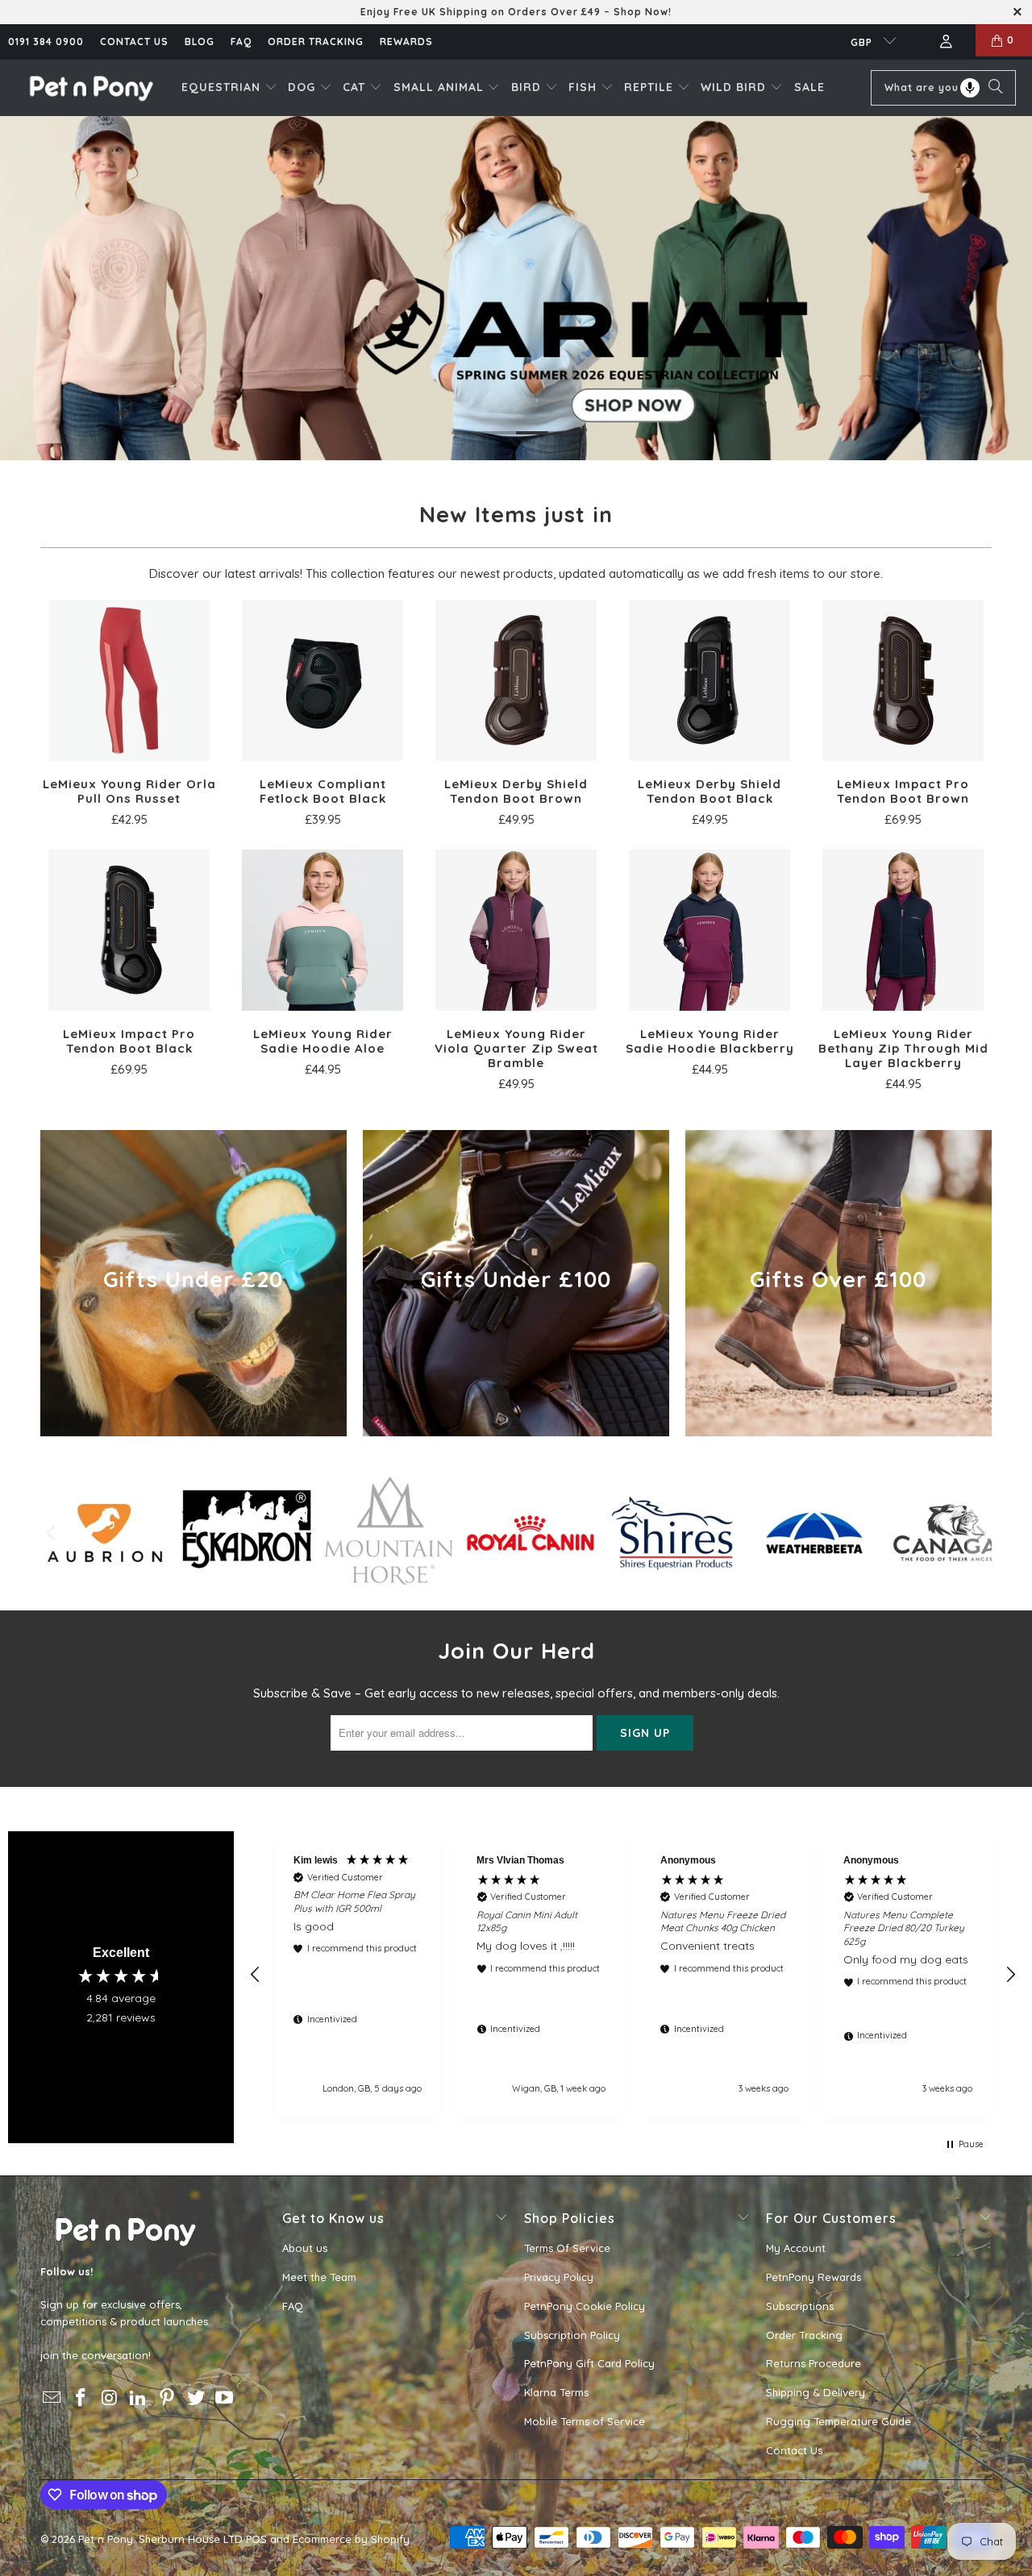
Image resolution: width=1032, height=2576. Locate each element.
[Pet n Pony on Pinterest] (168, 2398)
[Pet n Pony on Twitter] (196, 2398)
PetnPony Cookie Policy (585, 2306)
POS (256, 2539)
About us (305, 2248)
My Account (796, 2248)
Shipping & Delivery (816, 2392)
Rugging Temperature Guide (838, 2421)
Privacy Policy (559, 2277)
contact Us (134, 42)
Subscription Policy (572, 2335)
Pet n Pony (106, 2539)
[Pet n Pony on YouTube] (225, 2398)
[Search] (996, 88)
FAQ (241, 42)
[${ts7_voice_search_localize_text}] (970, 88)
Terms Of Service (567, 2248)
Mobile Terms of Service (585, 2421)
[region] (633, 1975)
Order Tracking (316, 42)
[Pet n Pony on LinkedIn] (139, 2398)
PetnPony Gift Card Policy (589, 2363)
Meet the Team (319, 2277)
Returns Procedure (814, 2363)
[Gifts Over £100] (838, 1283)
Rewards (406, 42)
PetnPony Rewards (814, 2277)
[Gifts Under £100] (516, 1283)
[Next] (980, 1533)
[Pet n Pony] (91, 87)
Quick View (129, 716)
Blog (200, 42)
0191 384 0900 (46, 42)
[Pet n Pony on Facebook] (81, 2398)
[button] (229, 88)
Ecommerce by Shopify (351, 2539)
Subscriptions (800, 2306)
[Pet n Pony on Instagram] (110, 2398)
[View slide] (516, 288)
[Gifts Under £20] (193, 1283)
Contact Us (794, 2450)
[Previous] (52, 1533)
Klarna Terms (556, 2392)
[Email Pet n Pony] (52, 2398)
